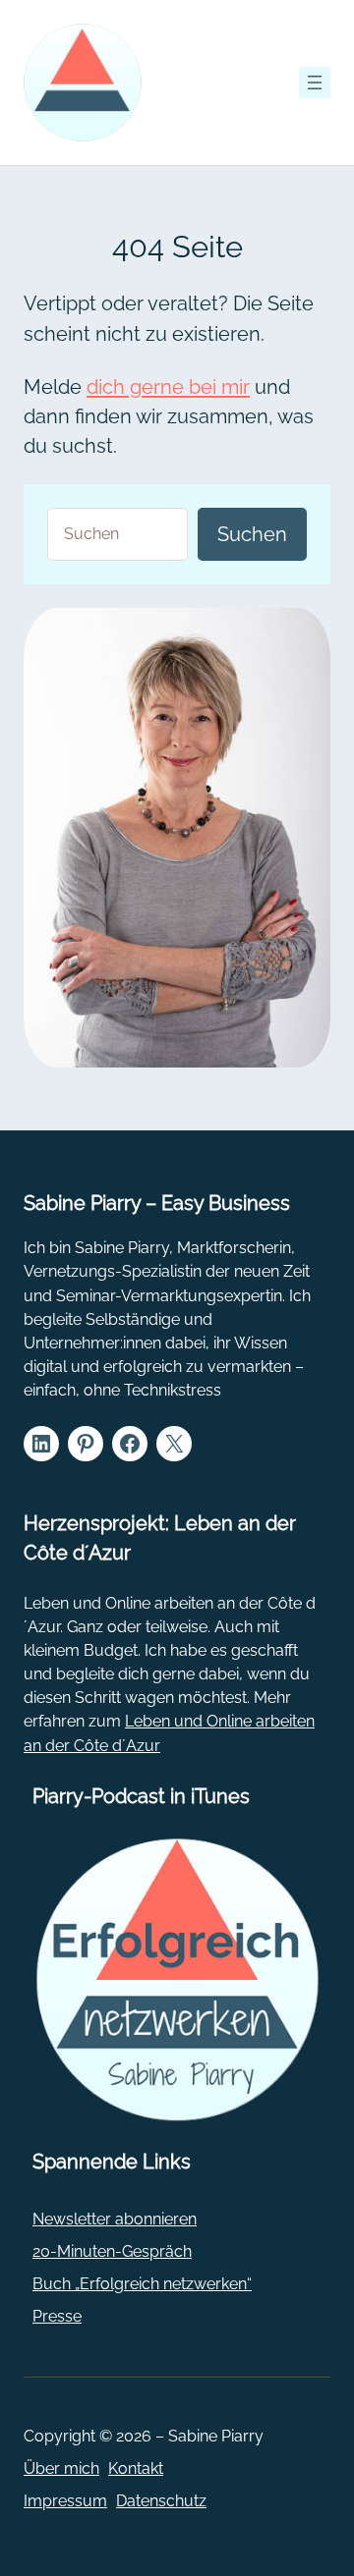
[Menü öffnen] (315, 82)
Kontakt (136, 2468)
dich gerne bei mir (168, 387)
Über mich (61, 2468)
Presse (57, 2316)
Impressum (65, 2501)
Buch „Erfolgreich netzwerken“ (142, 2284)
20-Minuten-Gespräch (112, 2251)
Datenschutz (161, 2501)
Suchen (252, 534)
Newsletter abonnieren (115, 2219)
